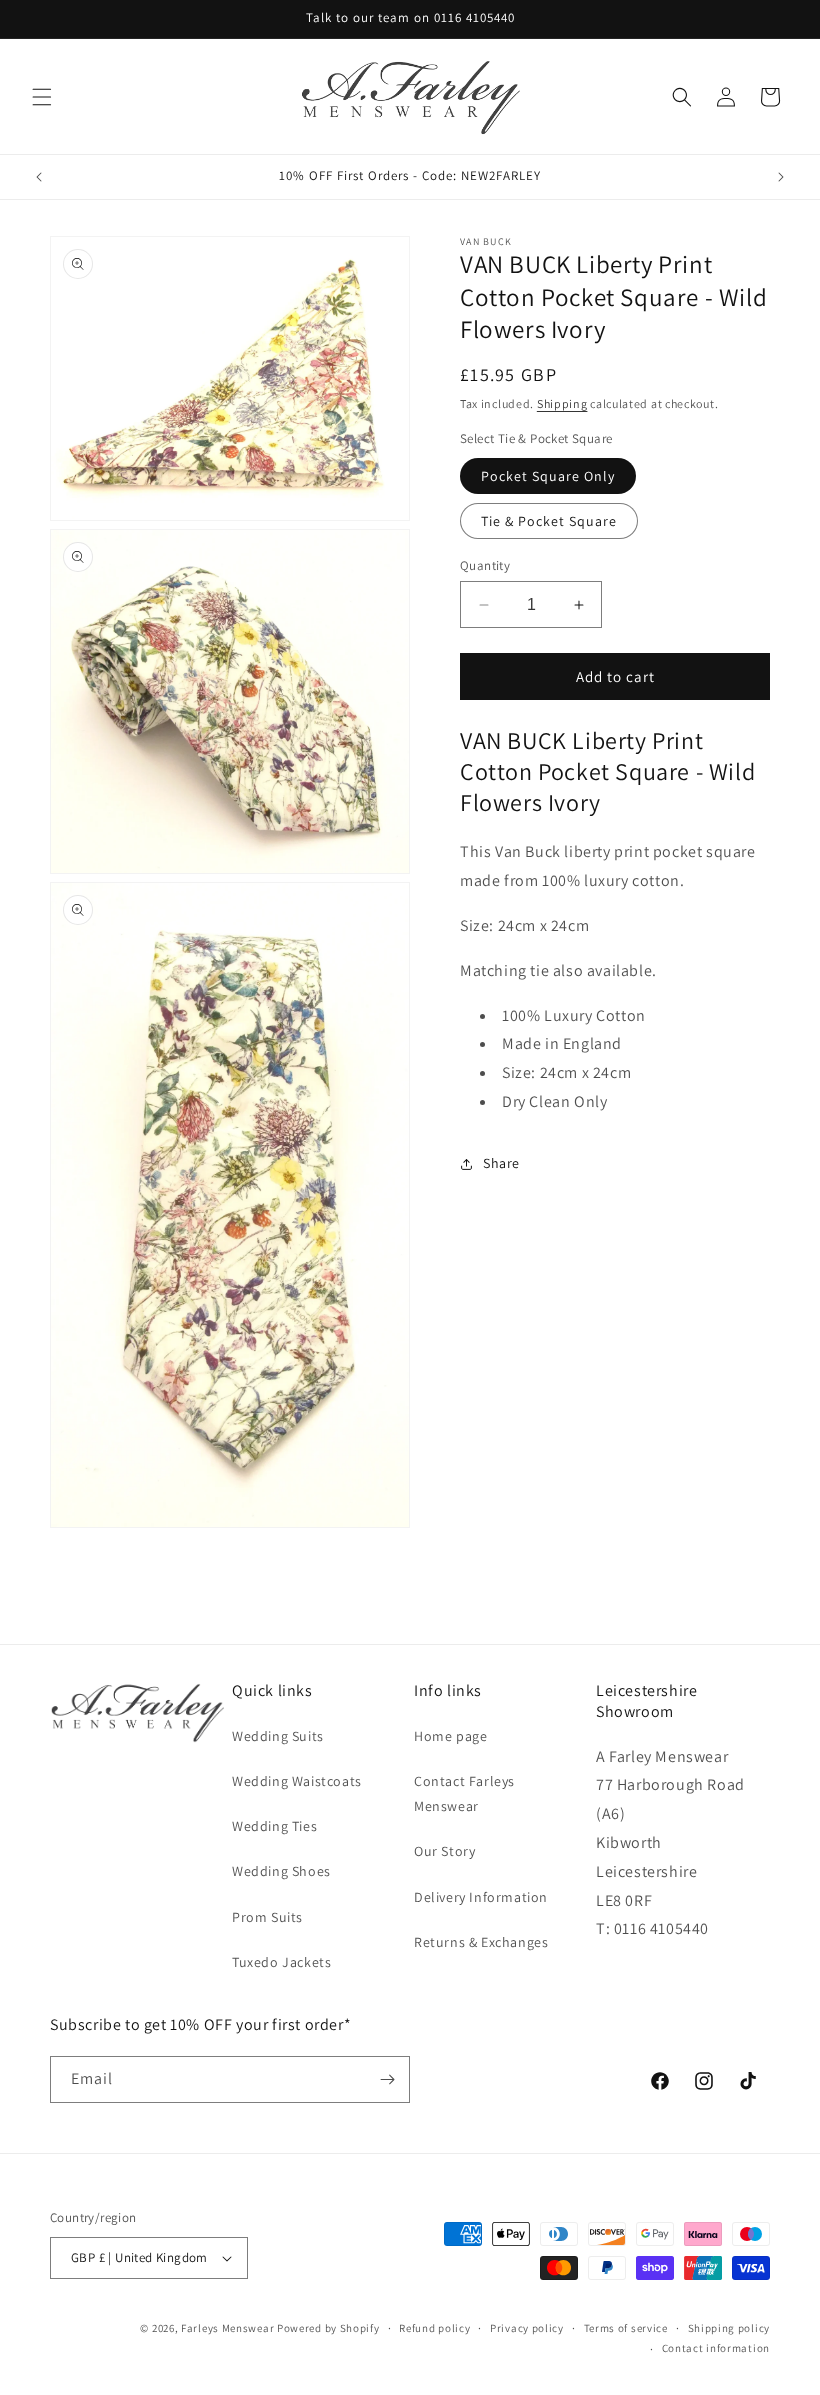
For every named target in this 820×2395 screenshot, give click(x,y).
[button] (42, 97)
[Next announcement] (781, 177)
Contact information (716, 2348)
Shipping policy (729, 2328)
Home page (450, 1736)
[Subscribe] (387, 2079)
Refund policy (434, 2328)
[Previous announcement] (39, 177)
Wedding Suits (278, 1736)
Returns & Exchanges (481, 1942)
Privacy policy (527, 2328)
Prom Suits (267, 1917)
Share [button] (501, 1163)
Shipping (562, 403)
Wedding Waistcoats (297, 1781)
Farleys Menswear (227, 2328)
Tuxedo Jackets (281, 1962)
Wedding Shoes (281, 1871)
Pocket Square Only (548, 476)
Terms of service (626, 2328)
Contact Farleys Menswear (464, 1793)
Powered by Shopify (328, 2328)
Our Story (444, 1851)
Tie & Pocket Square (549, 521)
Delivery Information (481, 1897)
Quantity (485, 565)
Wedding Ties (274, 1826)
